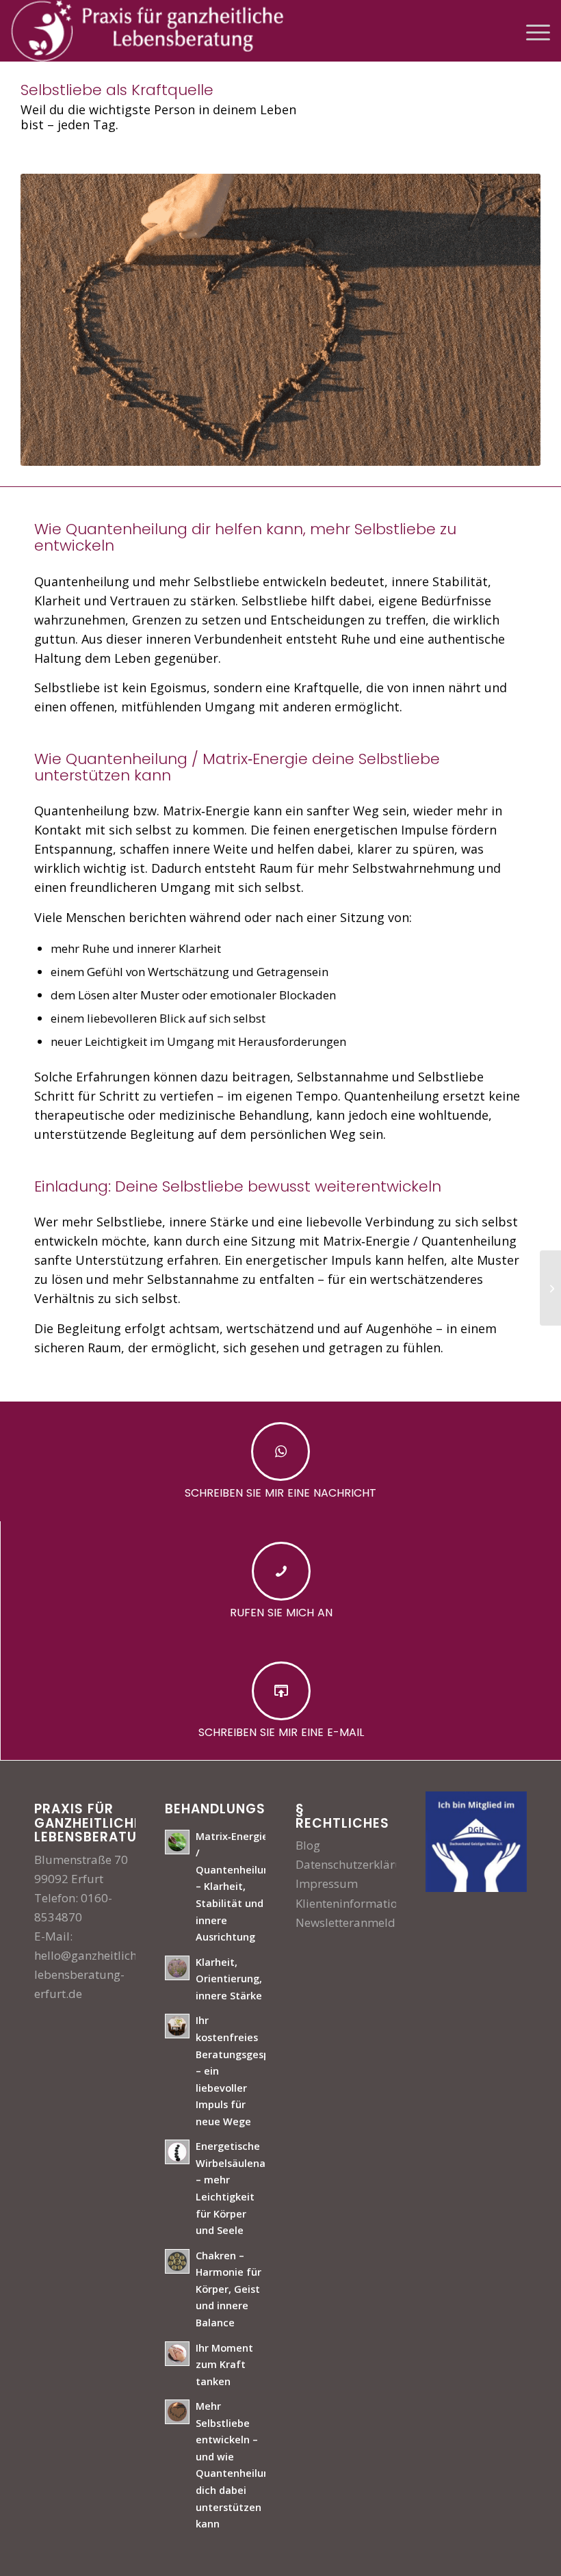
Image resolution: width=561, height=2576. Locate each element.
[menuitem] (531, 31)
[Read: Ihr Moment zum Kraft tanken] (177, 2354)
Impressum (327, 1883)
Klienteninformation (350, 1903)
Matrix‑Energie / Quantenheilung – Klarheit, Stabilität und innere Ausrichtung (236, 1887)
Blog (308, 1845)
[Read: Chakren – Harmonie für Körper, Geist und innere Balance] (177, 2261)
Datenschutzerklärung (356, 1864)
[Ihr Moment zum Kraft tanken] (550, 1288)
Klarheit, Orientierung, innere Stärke (229, 1979)
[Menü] (531, 31)
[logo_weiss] (147, 31)
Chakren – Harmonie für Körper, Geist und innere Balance (229, 2289)
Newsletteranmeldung (356, 1922)
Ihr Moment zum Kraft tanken (224, 2365)
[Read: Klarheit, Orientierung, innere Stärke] (177, 1968)
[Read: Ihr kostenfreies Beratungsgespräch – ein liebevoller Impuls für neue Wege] (177, 2026)
